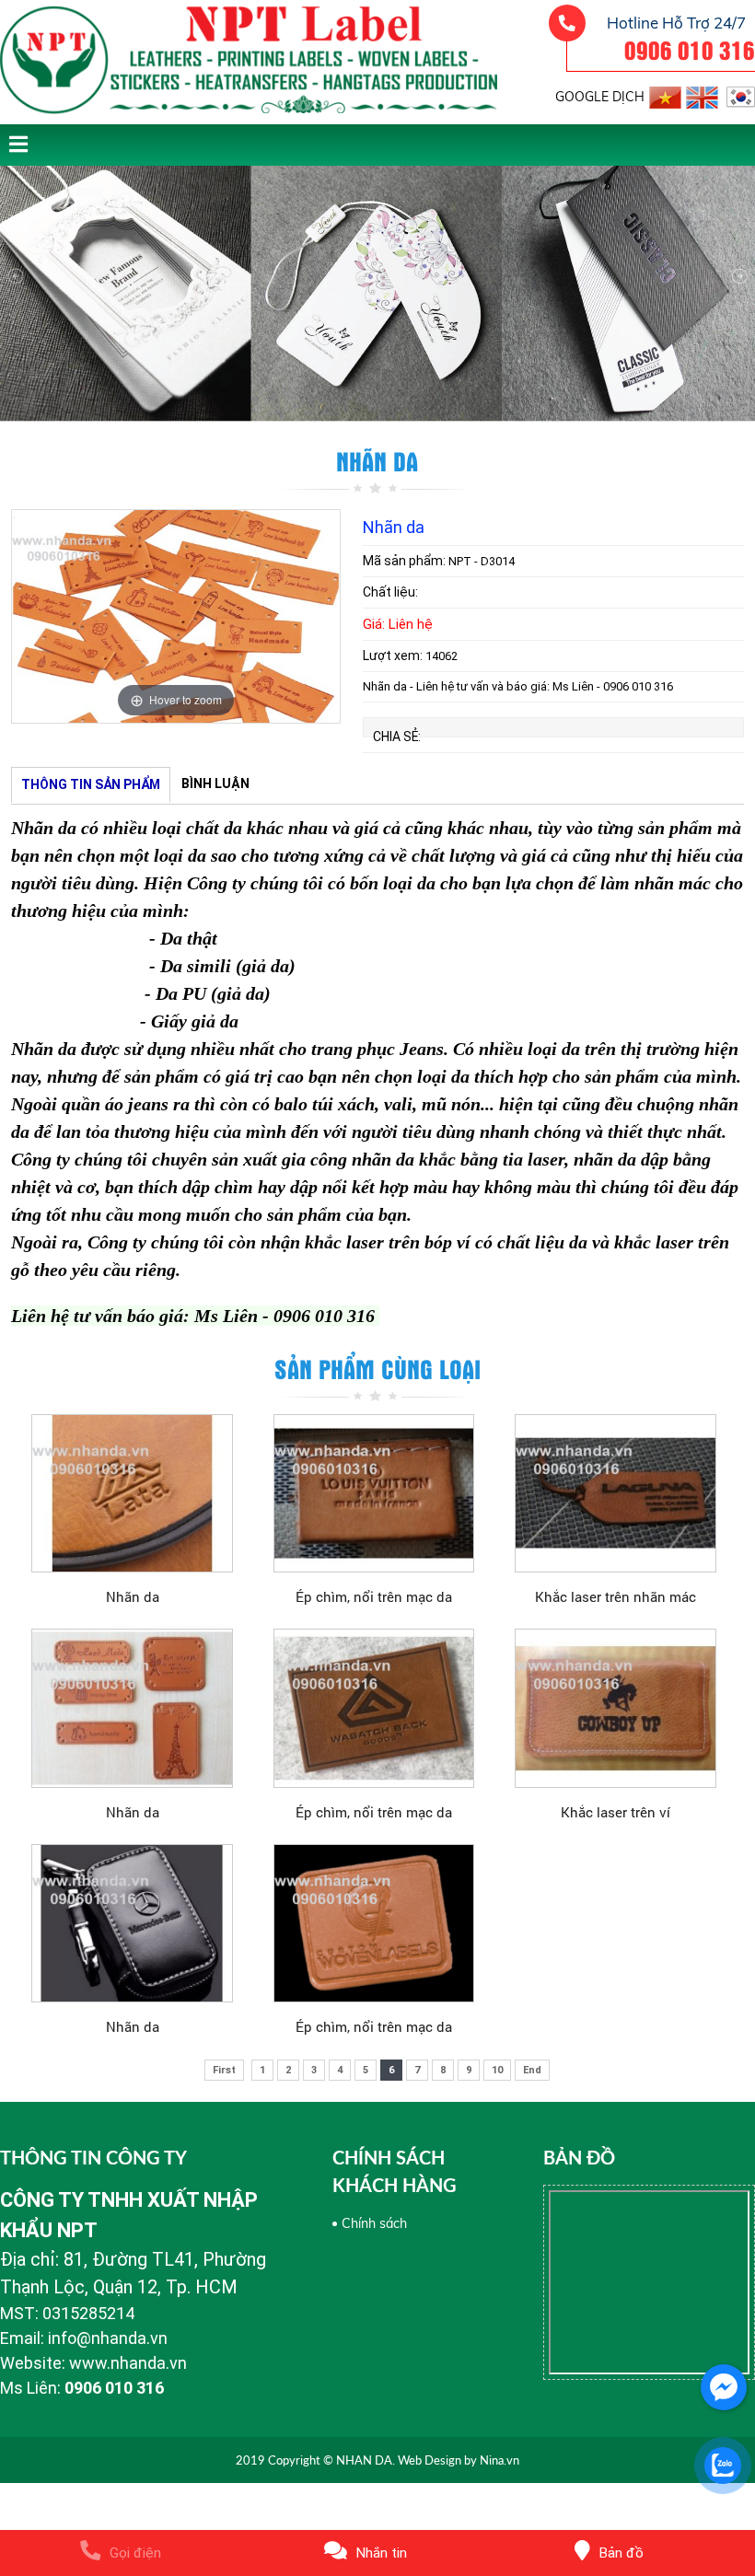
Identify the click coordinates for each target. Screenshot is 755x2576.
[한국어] (739, 94)
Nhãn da (133, 1596)
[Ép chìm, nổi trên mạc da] (374, 1493)
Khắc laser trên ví (616, 1812)
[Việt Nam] (665, 94)
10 (497, 2070)
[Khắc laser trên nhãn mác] (616, 1493)
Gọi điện (135, 2553)
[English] (702, 94)
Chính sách (374, 2223)
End (532, 2070)
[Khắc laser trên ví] (616, 1708)
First (224, 2070)
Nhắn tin (382, 2553)
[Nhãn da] (132, 1493)
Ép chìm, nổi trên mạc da (374, 1596)
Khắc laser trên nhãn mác (616, 1596)
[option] (176, 616)
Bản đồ (621, 2553)
